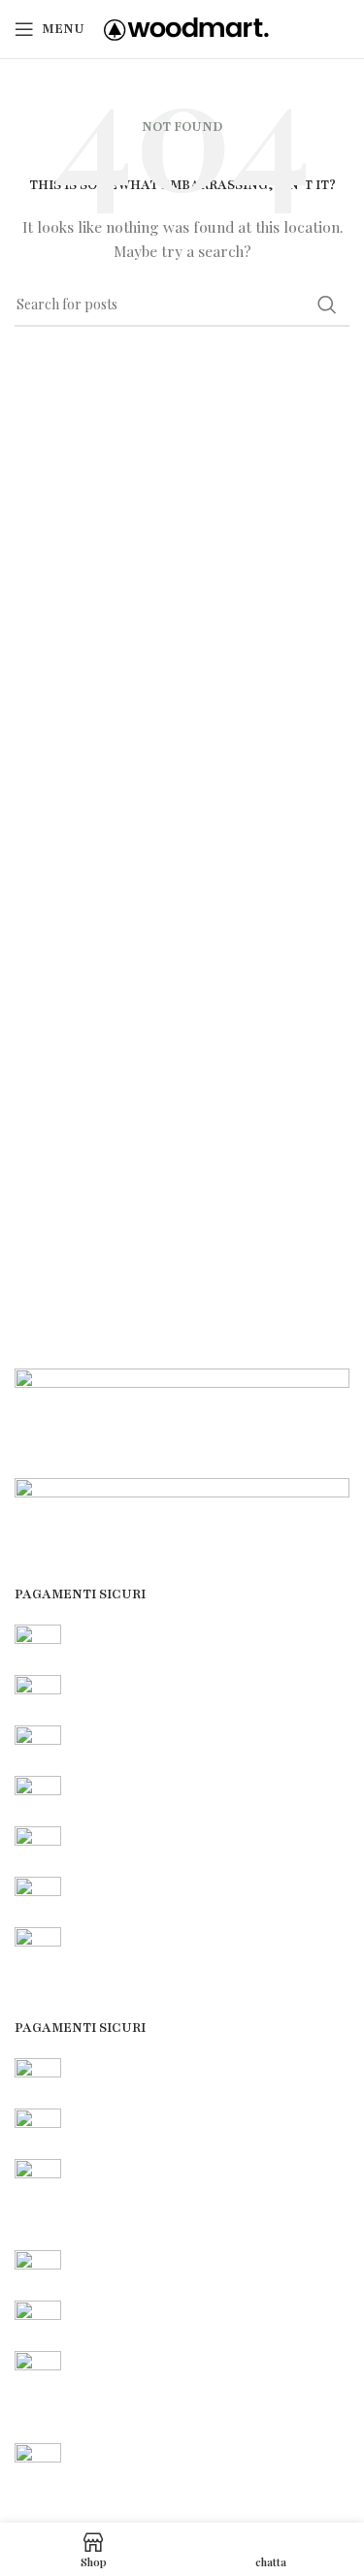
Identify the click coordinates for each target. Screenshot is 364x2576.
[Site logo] (186, 28)
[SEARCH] (327, 305)
